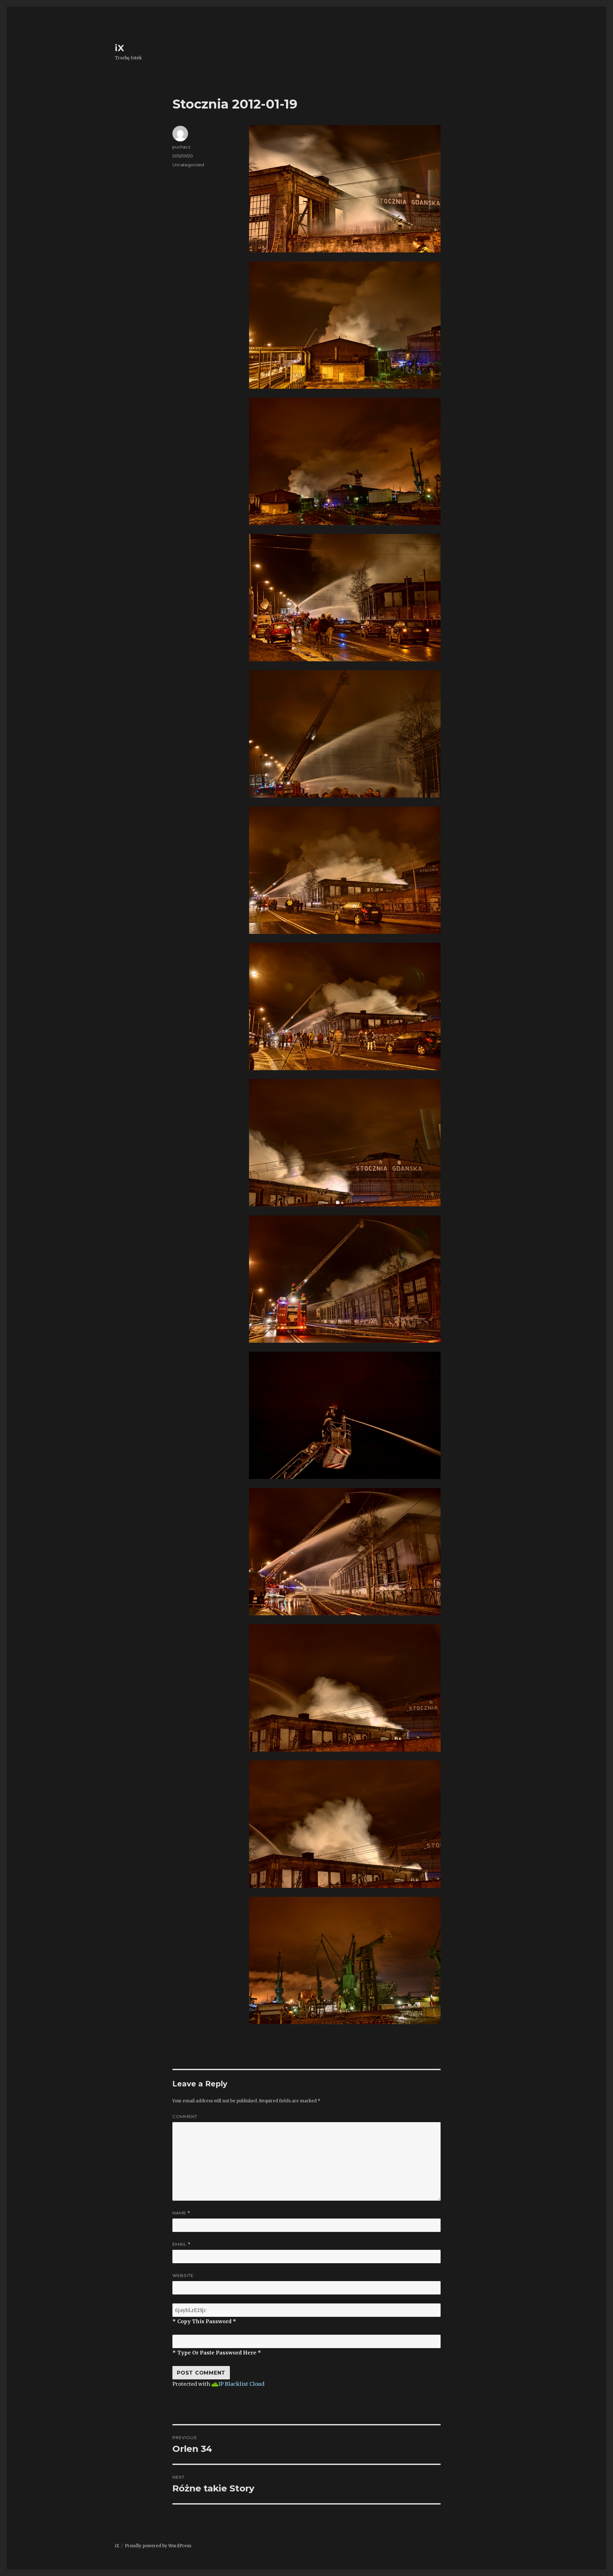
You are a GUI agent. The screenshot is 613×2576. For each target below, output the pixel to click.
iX (120, 48)
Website (183, 2275)
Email (182, 2244)
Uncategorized (188, 165)
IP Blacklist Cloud (241, 2384)
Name (181, 2213)
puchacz (181, 147)
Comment (185, 2116)
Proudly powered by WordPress (158, 2546)
